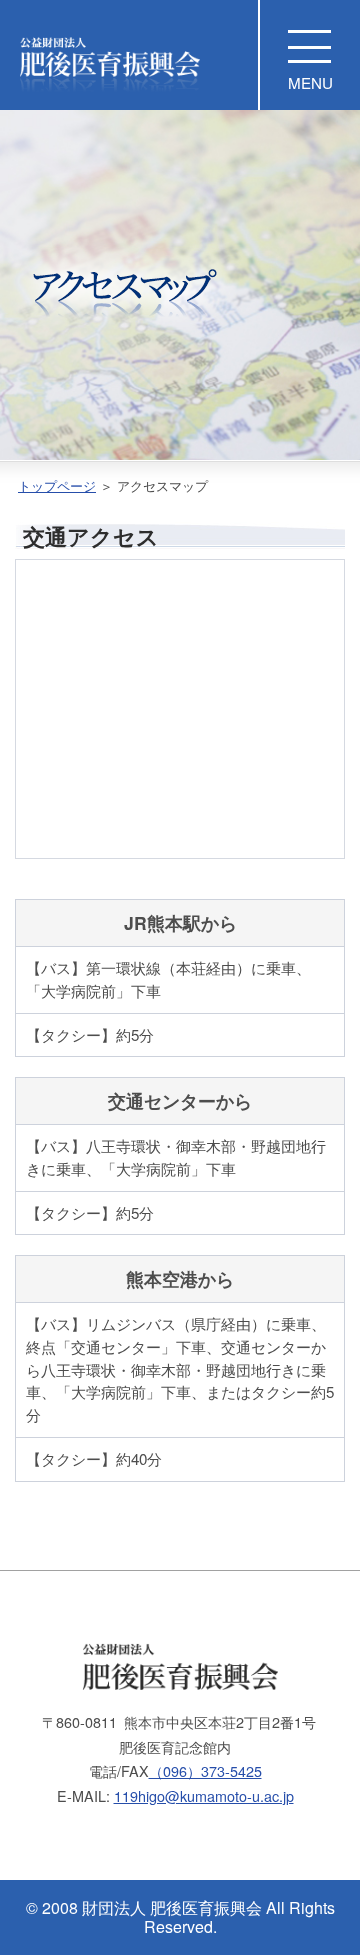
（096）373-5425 (205, 1770)
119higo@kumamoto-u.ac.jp (204, 1795)
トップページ (57, 485)
